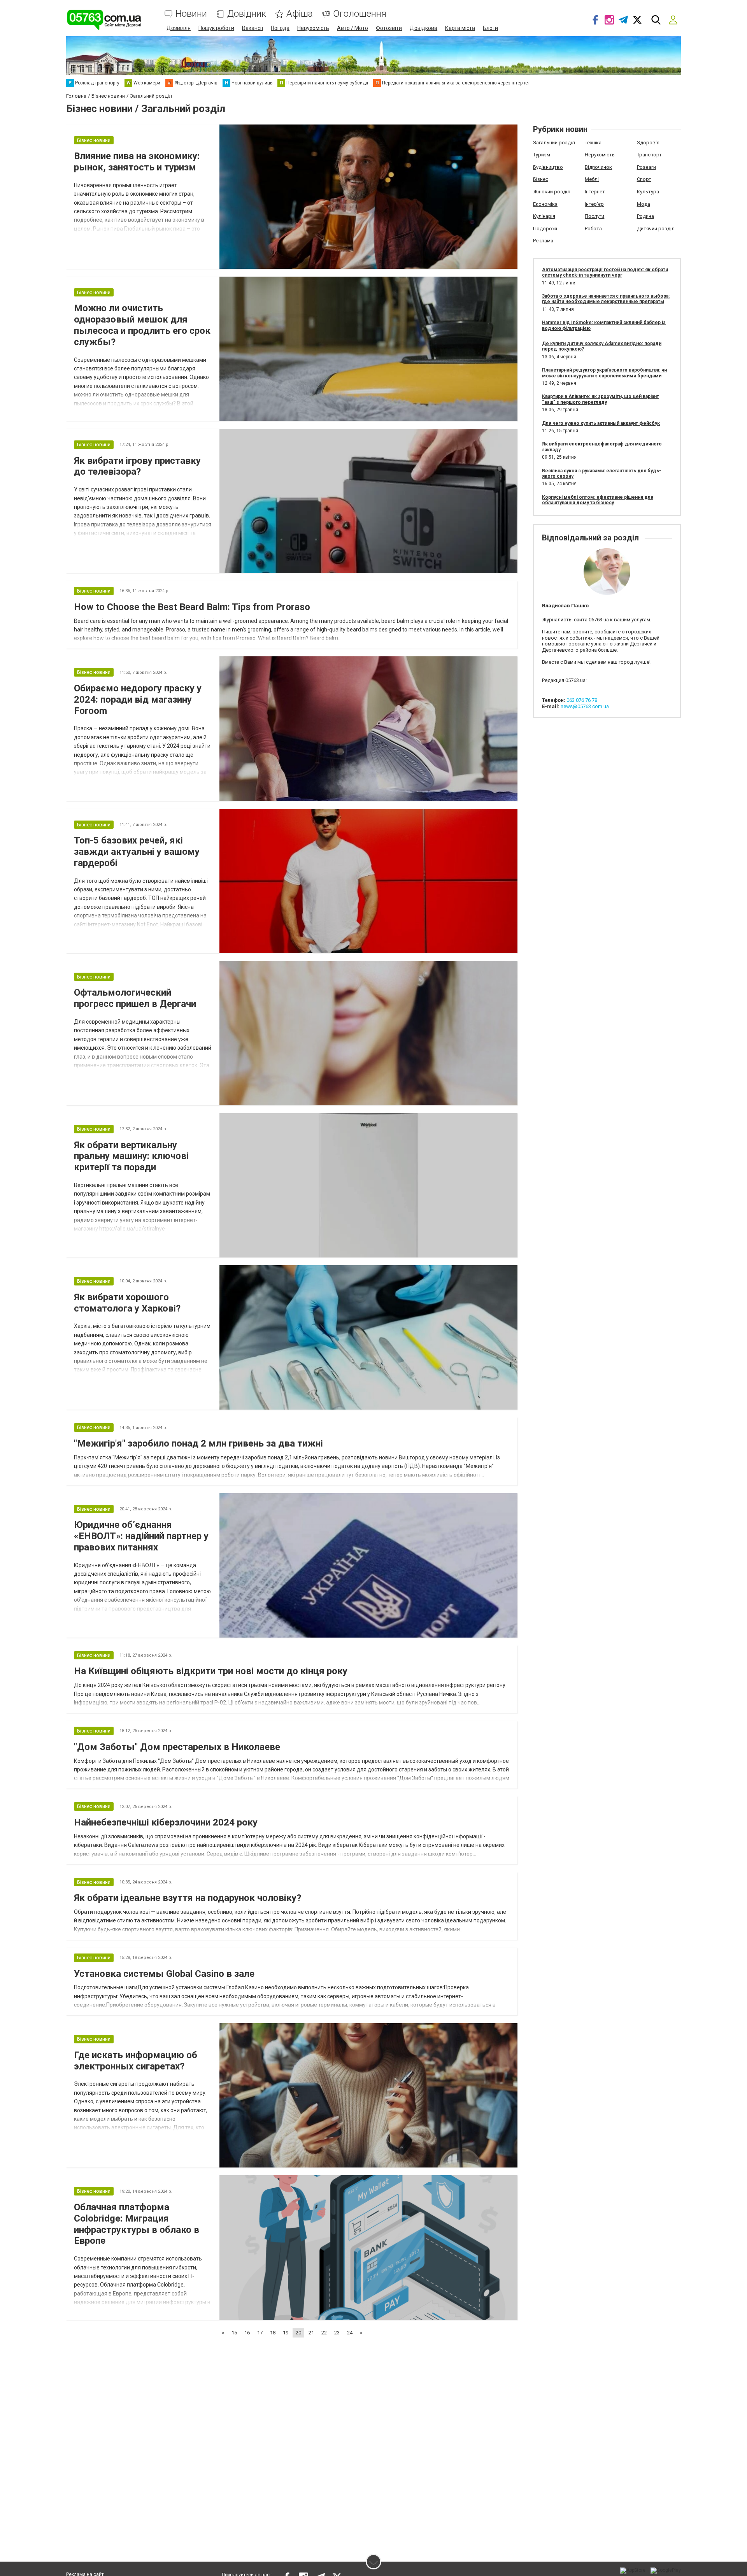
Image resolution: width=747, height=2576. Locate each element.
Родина (645, 216)
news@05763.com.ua (585, 706)
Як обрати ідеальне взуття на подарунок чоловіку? (188, 1898)
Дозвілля (179, 28)
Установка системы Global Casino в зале (164, 1974)
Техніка (593, 143)
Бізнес (541, 179)
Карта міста (460, 28)
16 (247, 2333)
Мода (644, 204)
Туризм (542, 155)
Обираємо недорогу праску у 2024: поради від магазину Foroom (138, 700)
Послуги (594, 216)
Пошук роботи (216, 28)
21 (311, 2333)
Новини (191, 14)
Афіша (300, 14)
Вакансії (253, 28)
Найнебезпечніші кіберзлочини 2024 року (166, 1822)
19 (286, 2333)
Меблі (592, 179)
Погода (280, 28)
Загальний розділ (554, 143)
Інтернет (595, 192)
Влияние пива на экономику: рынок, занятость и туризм (137, 162)
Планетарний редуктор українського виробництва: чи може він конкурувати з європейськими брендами (604, 373)
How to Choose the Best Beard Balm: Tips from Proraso (192, 607)
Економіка (545, 204)
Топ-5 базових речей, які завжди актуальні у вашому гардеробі (137, 852)
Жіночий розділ (552, 192)
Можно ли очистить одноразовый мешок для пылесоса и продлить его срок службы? (142, 325)
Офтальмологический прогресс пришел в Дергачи (135, 998)
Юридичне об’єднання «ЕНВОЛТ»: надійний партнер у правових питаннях (141, 1536)
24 (350, 2333)
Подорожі (545, 229)
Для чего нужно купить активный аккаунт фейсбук (601, 423)
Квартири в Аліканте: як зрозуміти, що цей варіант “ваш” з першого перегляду (601, 399)
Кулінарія (544, 216)
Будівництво (548, 167)
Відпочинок (598, 167)
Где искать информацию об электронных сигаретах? (136, 2061)
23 (337, 2333)
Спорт (644, 179)
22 (324, 2333)
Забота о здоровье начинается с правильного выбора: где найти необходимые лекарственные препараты (606, 299)
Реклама (543, 241)
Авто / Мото (352, 28)
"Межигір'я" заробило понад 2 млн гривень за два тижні (198, 1443)
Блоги (490, 28)
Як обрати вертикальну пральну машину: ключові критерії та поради (131, 1156)
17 (260, 2333)
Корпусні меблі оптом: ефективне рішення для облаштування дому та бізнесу (598, 500)
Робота (593, 229)
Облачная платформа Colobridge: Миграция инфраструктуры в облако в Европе (137, 2224)
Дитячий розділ (656, 229)
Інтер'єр (594, 204)
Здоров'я (648, 143)
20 (298, 2333)
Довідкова (423, 28)
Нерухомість (313, 28)
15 (234, 2333)
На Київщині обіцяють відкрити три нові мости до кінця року (211, 1671)
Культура (648, 192)
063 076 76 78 (582, 700)
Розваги (646, 167)
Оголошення (360, 14)
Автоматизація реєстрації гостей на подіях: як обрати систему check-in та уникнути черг (605, 272)
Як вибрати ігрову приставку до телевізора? (137, 466)
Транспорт (649, 155)
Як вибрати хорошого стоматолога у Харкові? (127, 1303)
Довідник (247, 14)
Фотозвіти (389, 28)
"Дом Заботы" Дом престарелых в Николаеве (177, 1747)
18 (273, 2333)
